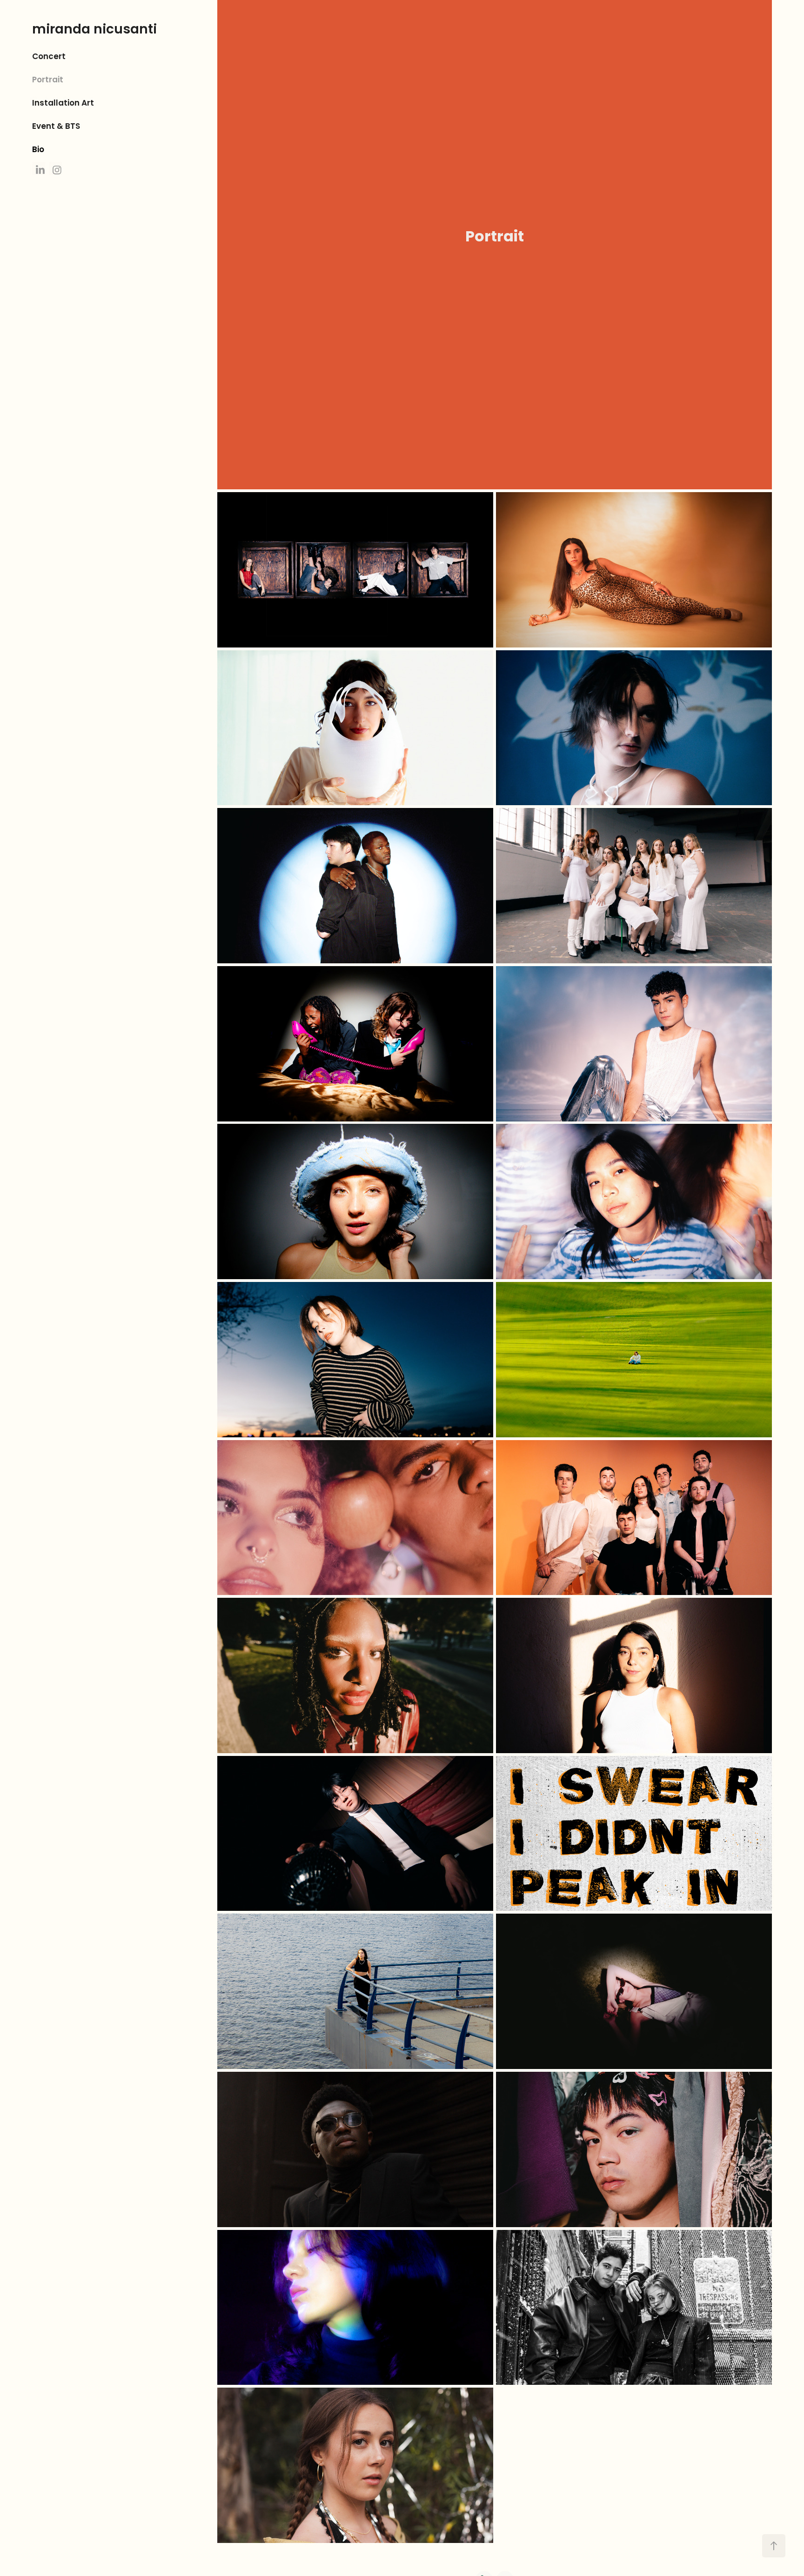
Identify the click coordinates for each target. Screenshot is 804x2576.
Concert (49, 57)
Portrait (48, 80)
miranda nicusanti (94, 30)
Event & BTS (56, 127)
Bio (38, 150)
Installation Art (63, 103)
